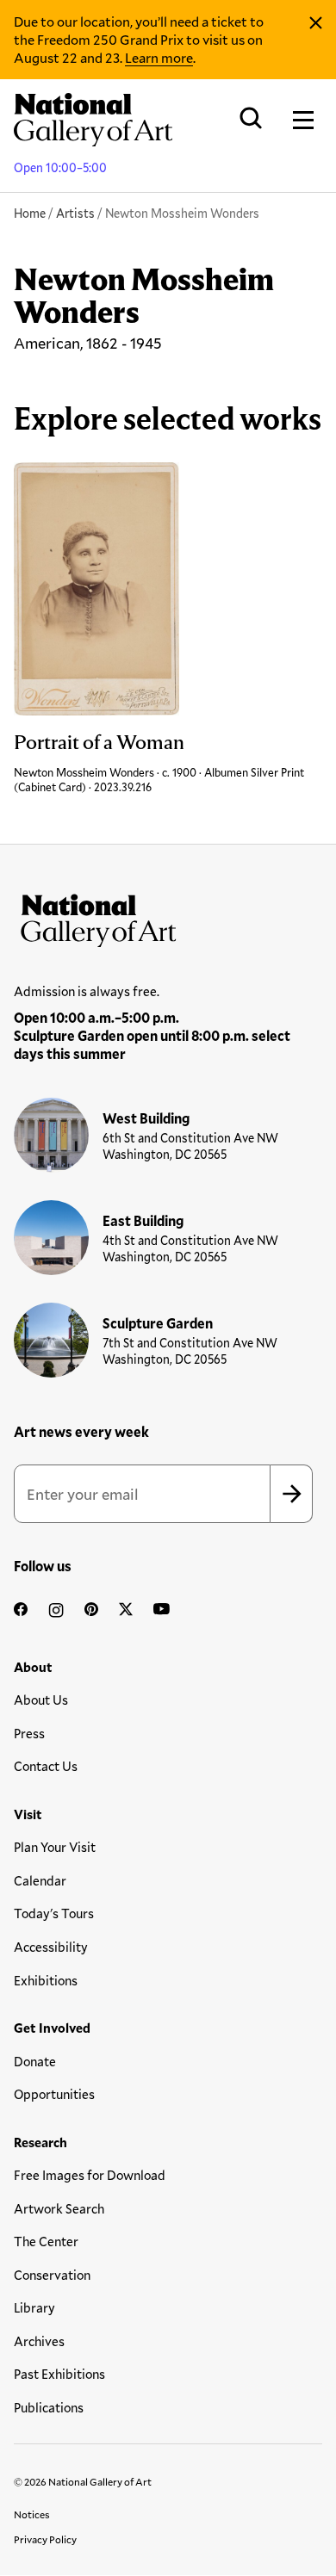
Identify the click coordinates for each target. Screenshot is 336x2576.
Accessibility (51, 1947)
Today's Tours (54, 1913)
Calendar (40, 1880)
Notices (32, 2514)
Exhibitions (46, 1980)
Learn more (159, 57)
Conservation (52, 2275)
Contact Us (46, 1766)
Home (30, 213)
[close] (316, 23)
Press (29, 1733)
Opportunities (54, 2094)
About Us (41, 1700)
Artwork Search (59, 2208)
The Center (46, 2241)
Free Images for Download (90, 2175)
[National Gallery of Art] (168, 917)
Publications (49, 2407)
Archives (39, 2341)
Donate (35, 2061)
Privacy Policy (45, 2539)
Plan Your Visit (55, 1847)
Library (34, 2307)
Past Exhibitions (59, 2374)
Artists (75, 213)
